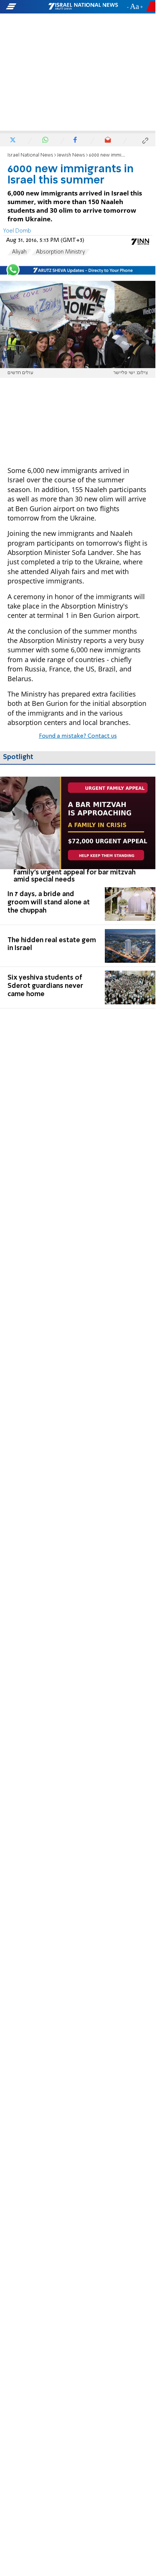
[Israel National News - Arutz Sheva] (83, 7)
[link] (78, 830)
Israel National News (30, 155)
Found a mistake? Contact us (78, 736)
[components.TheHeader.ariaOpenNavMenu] (27, 7)
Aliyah (19, 252)
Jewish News (71, 155)
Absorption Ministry (60, 252)
